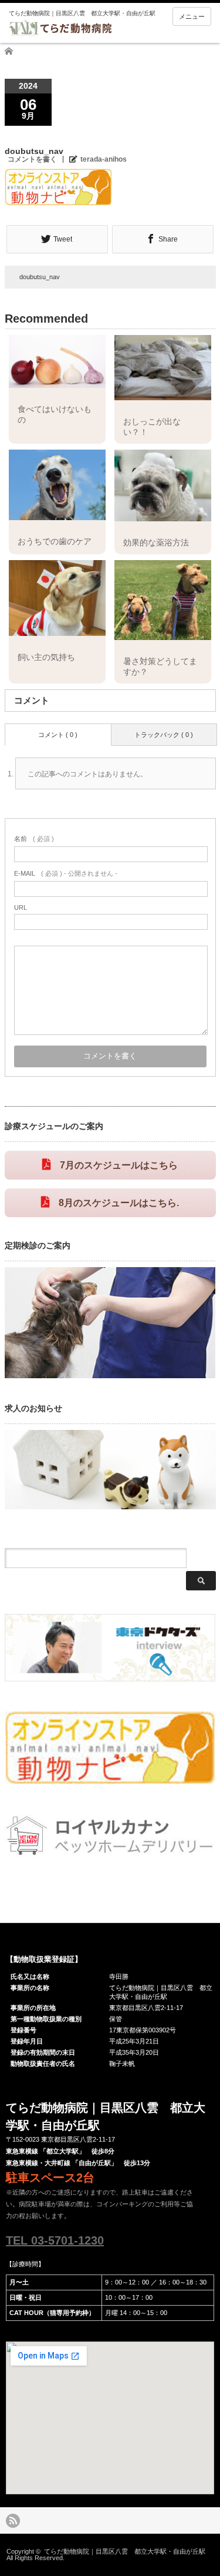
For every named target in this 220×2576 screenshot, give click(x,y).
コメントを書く (32, 159)
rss (13, 2521)
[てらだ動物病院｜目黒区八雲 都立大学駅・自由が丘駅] (97, 23)
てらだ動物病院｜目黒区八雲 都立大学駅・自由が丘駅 (125, 2551)
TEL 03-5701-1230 (55, 2240)
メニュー (192, 16)
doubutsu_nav (40, 277)
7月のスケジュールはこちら (119, 1165)
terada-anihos (104, 159)
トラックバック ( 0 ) (164, 735)
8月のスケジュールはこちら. (119, 1203)
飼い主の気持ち (46, 657)
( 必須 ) (34, 839)
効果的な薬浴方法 (156, 542)
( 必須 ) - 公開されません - (66, 873)
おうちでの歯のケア (55, 541)
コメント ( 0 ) (58, 735)
